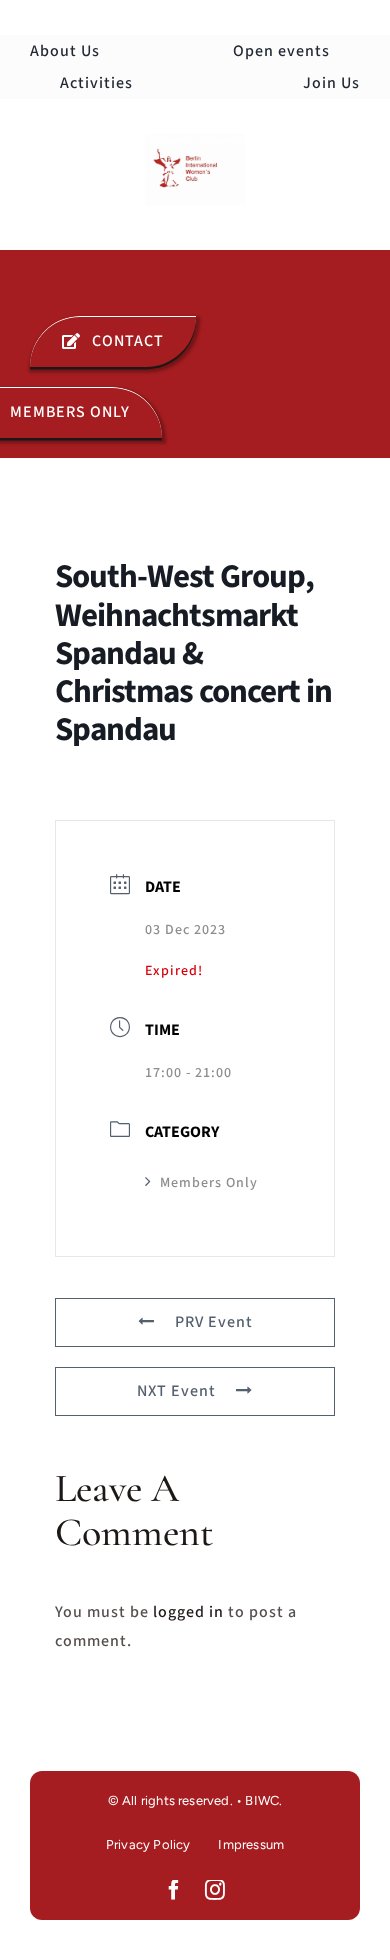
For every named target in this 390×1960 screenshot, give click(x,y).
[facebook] (174, 1890)
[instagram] (215, 1890)
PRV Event (214, 1322)
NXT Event (176, 1391)
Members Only (209, 1183)
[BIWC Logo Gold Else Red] (195, 142)
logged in (188, 1612)
